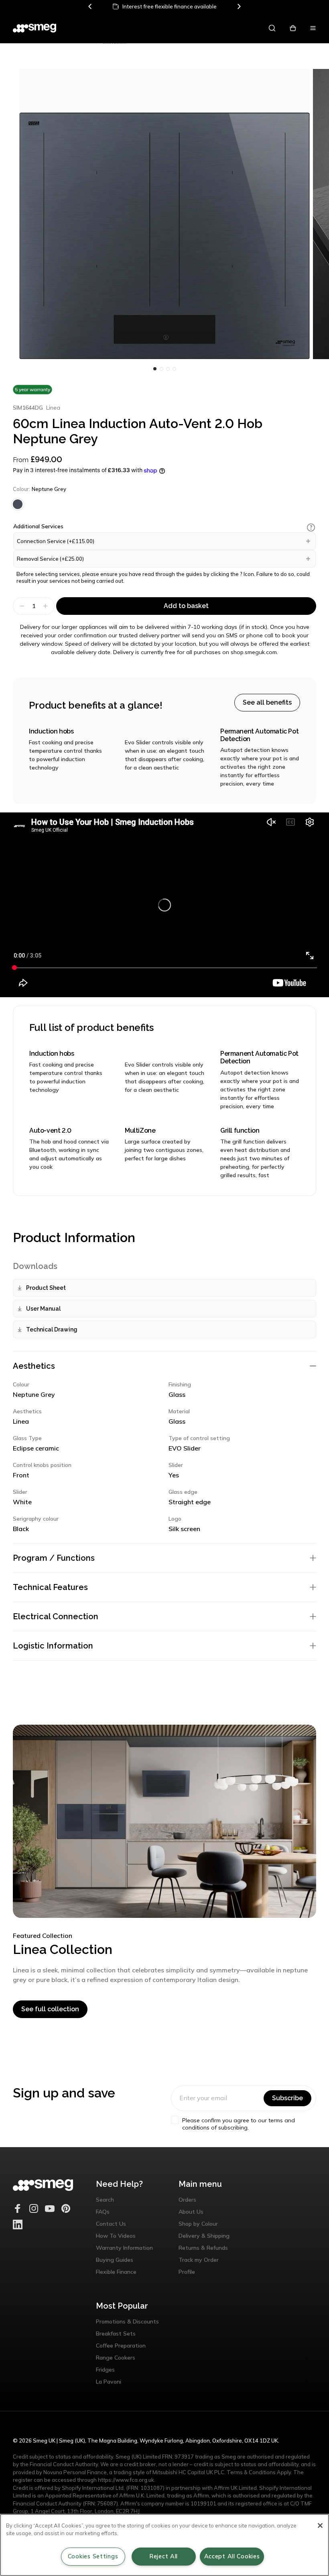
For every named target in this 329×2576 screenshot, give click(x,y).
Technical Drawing (52, 1329)
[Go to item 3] (174, 369)
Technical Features (50, 1587)
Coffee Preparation (121, 2346)
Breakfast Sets (116, 2334)
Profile (187, 2272)
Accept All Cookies (232, 2556)
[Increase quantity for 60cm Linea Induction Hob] (46, 606)
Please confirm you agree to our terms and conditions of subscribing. (239, 2124)
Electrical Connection (56, 1616)
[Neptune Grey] (18, 504)
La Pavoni (109, 2382)
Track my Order (199, 2260)
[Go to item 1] (161, 369)
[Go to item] (155, 369)
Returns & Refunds (203, 2248)
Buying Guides (115, 2260)
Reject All (163, 2556)
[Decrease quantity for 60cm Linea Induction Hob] (21, 606)
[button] (311, 527)
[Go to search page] (272, 28)
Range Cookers (116, 2358)
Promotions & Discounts (127, 2321)
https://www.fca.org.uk (126, 2480)
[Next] (239, 6)
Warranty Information (124, 2248)
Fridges (105, 2370)
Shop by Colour (198, 2224)
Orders (187, 2200)
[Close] (320, 2525)
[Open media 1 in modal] (164, 214)
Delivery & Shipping (204, 2236)
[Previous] (90, 6)
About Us (191, 2212)
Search (105, 2200)
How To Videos (116, 2236)
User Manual (43, 1309)
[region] (164, 2545)
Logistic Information (53, 1646)
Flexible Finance (116, 2272)
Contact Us (111, 2224)
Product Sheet (46, 1288)
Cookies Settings (93, 2556)
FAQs (103, 2212)
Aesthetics (34, 1366)
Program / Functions (54, 1558)
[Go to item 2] (168, 369)
